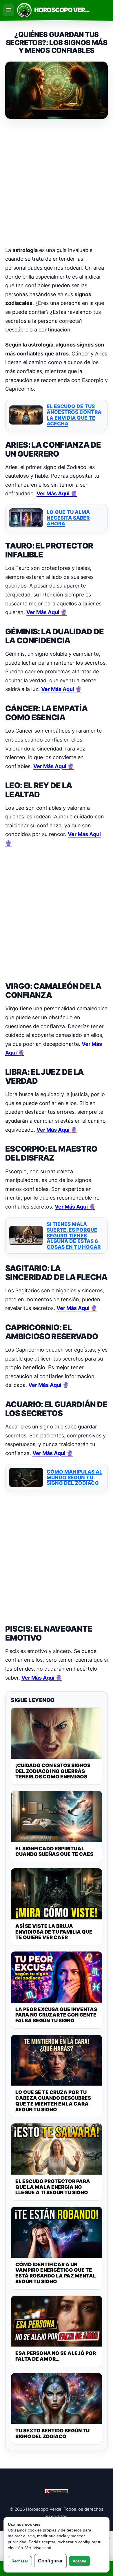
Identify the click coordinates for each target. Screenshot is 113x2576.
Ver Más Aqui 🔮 (57, 493)
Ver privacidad (38, 2548)
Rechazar (20, 2561)
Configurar (50, 2561)
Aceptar (80, 2561)
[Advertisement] (57, 183)
